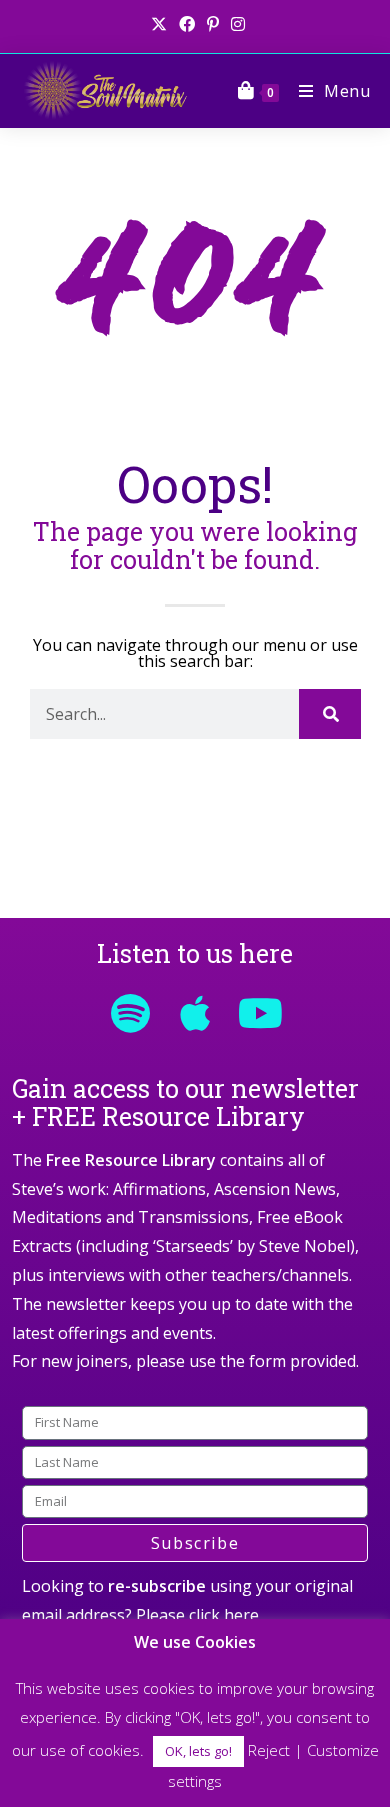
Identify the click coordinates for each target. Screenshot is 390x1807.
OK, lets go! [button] (198, 1751)
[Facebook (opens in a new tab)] (187, 24)
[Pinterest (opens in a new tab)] (213, 24)
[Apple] (195, 1013)
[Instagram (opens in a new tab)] (235, 24)
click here (224, 1615)
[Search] (330, 714)
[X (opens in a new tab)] (159, 24)
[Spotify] (130, 1013)
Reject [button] (269, 1750)
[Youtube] (260, 1013)
